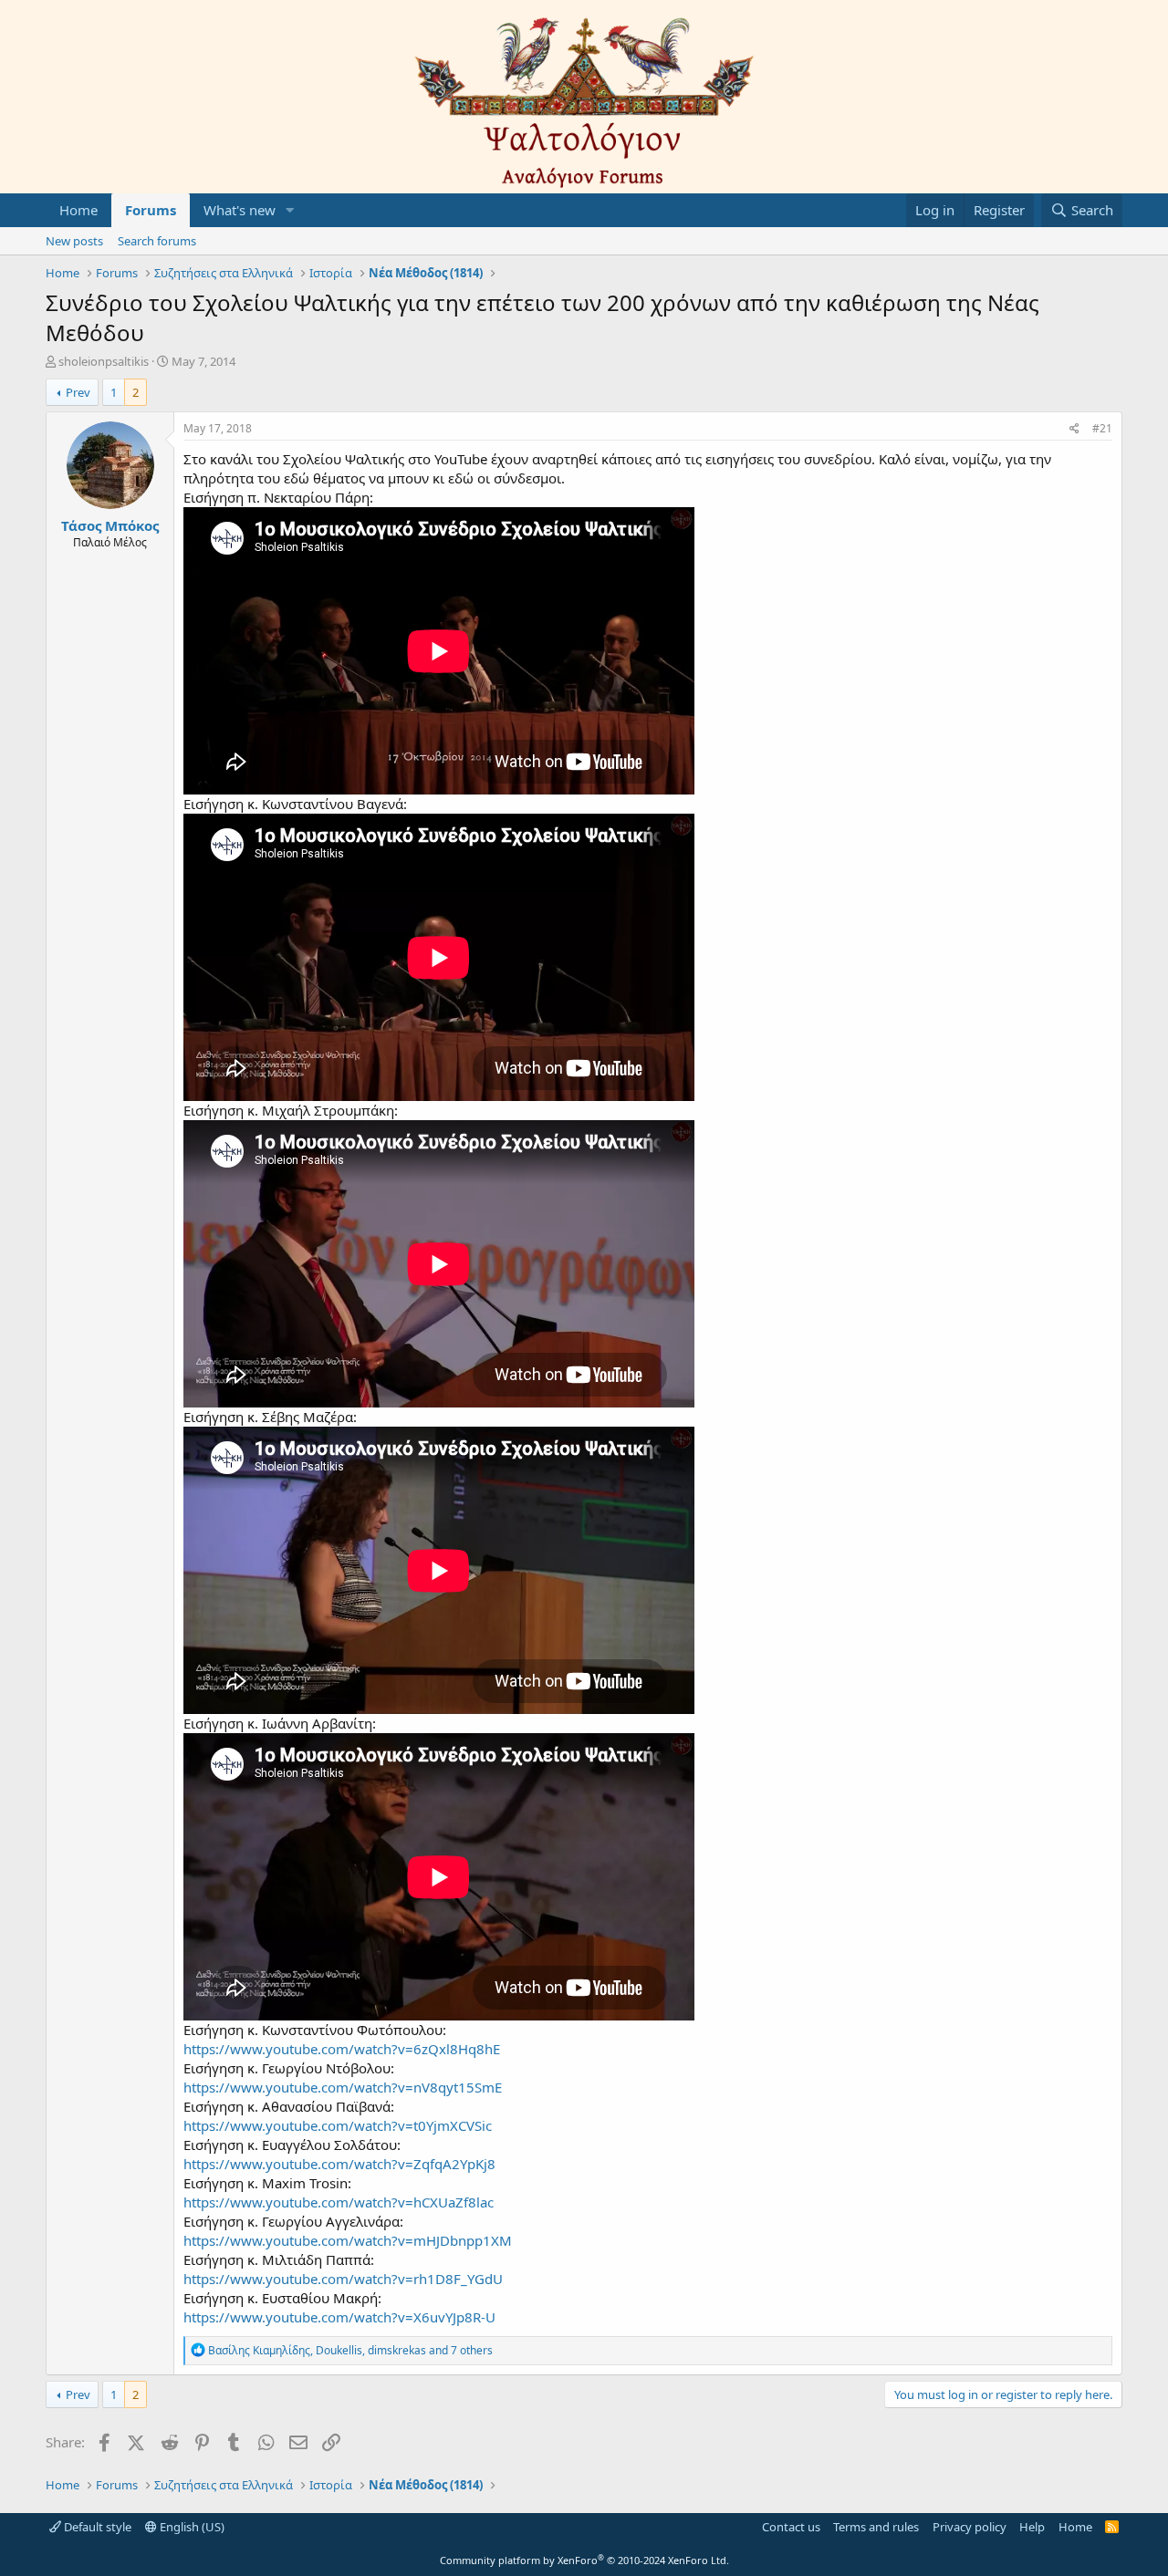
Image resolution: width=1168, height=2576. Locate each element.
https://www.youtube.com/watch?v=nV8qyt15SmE (343, 2087)
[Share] (1074, 429)
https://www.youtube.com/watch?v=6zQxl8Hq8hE (342, 2049)
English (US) (191, 2527)
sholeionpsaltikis (104, 361)
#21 (1102, 428)
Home (78, 210)
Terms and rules (876, 2527)
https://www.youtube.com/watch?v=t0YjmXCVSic (338, 2125)
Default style (96, 2527)
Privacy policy (970, 2527)
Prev (78, 392)
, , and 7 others (350, 2350)
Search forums (157, 241)
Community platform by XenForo (584, 2560)
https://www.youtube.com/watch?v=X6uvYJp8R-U (339, 2317)
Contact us (791, 2527)
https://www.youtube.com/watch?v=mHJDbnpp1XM (348, 2240)
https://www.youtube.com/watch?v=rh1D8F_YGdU (343, 2279)
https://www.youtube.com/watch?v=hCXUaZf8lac (339, 2202)
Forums (151, 210)
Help (1032, 2527)
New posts (74, 241)
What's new (240, 210)
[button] (290, 210)
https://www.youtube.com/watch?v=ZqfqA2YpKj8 (339, 2164)
